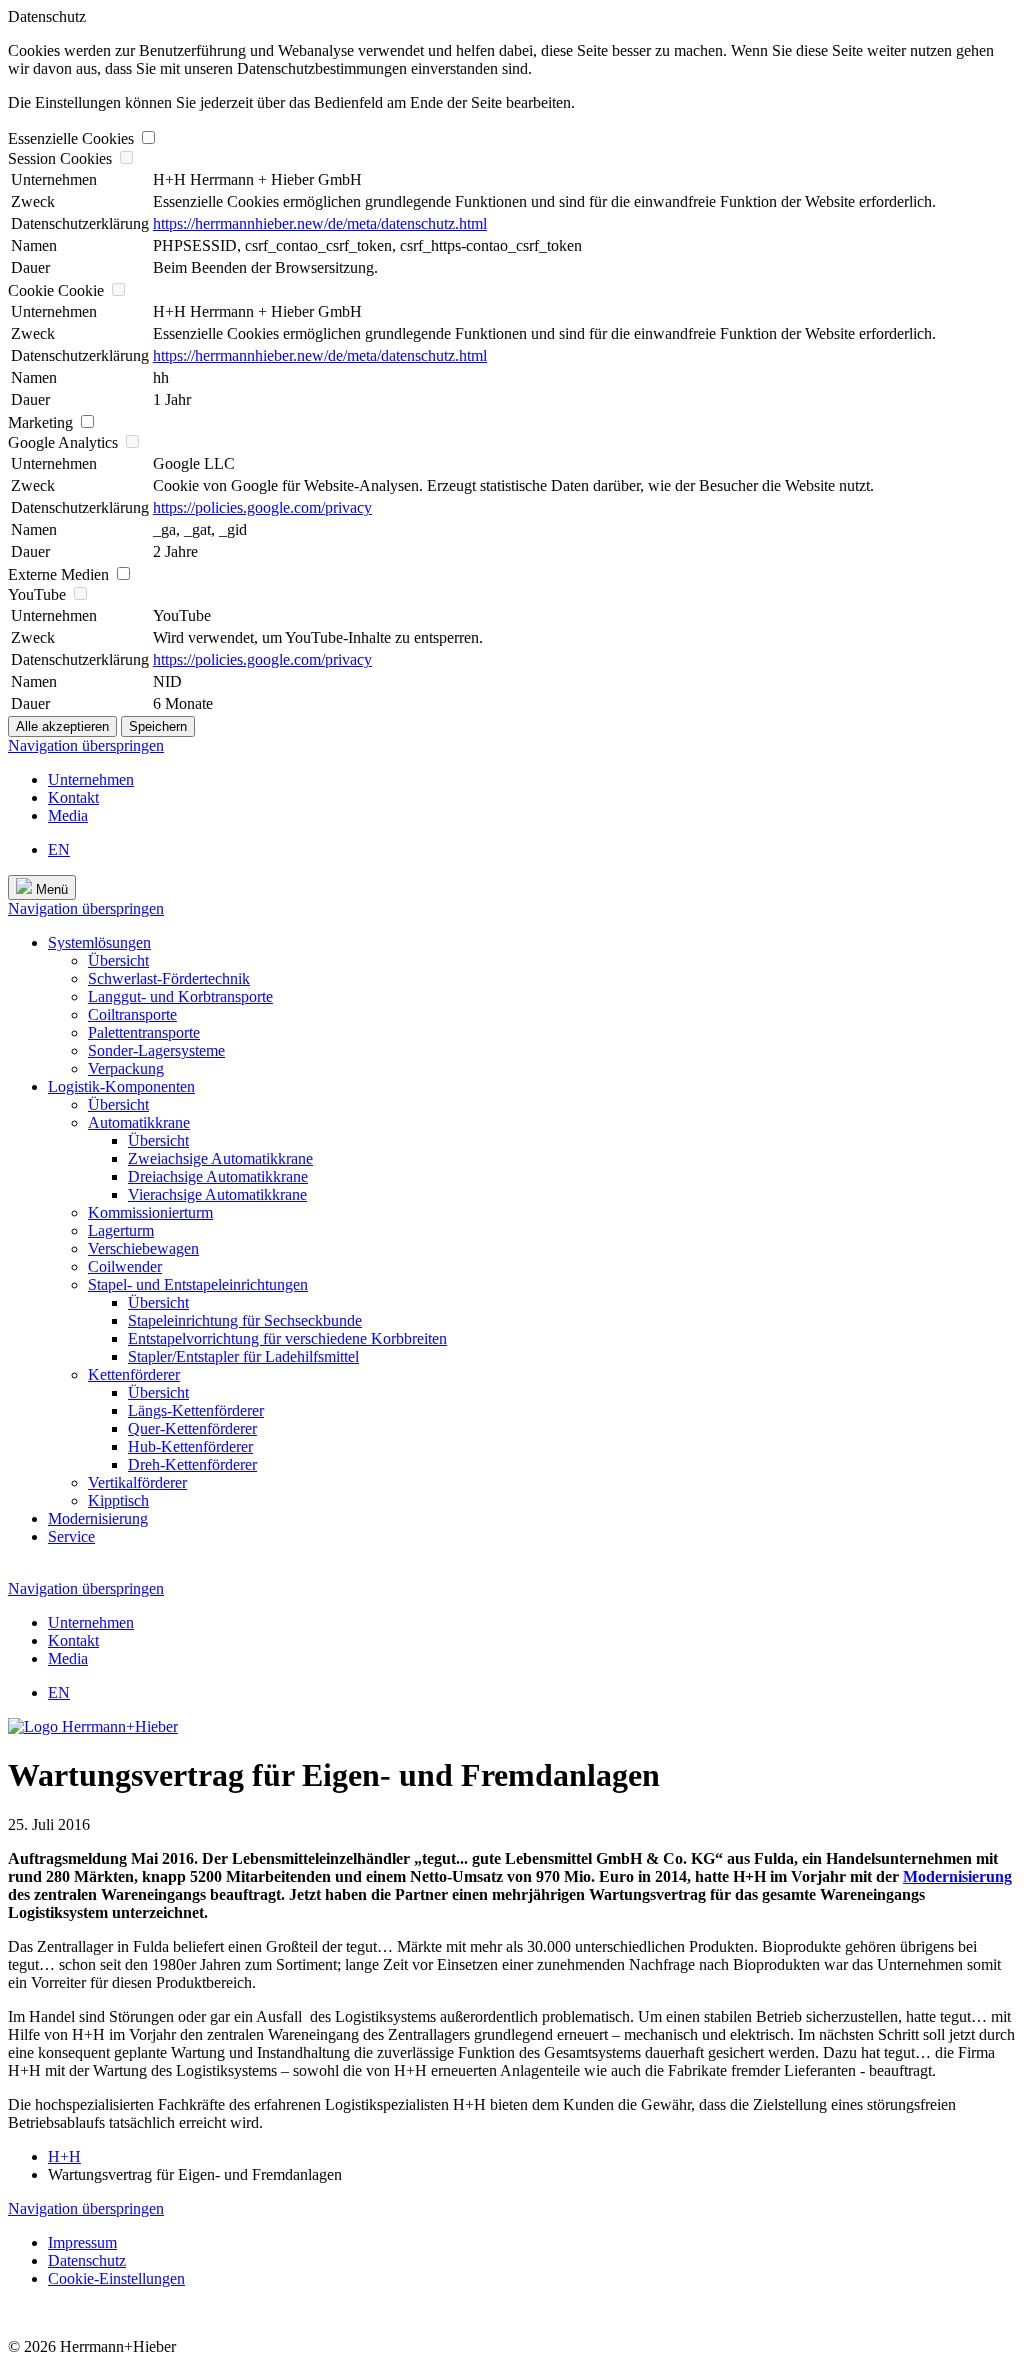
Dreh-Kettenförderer (192, 1464)
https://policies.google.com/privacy (262, 507)
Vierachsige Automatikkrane (217, 1194)
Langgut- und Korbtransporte (180, 996)
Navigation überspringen (86, 745)
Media (68, 815)
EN (59, 849)
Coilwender (125, 1266)
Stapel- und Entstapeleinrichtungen (198, 1284)
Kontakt (73, 797)
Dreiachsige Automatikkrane (218, 1176)
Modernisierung (98, 1518)
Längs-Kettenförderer (196, 1410)
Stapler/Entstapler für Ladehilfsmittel (243, 1356)
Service (71, 1536)
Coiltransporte (132, 1014)
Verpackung (126, 1068)
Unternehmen (91, 779)
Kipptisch (118, 1500)
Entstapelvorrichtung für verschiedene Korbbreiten (287, 1338)
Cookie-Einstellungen (116, 2278)
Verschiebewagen (143, 1248)
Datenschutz (87, 2260)
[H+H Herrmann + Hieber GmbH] (93, 1726)
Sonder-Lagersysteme (156, 1050)
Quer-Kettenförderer (192, 1428)
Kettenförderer (134, 1374)
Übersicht (118, 960)
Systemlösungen (99, 942)
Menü (50, 889)
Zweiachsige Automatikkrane (220, 1158)
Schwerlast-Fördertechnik (169, 978)
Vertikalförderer (137, 1482)
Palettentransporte (144, 1032)
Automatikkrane (139, 1122)
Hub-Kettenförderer (190, 1446)
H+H (64, 2156)
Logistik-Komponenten (121, 1086)
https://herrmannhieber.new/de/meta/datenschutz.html (320, 223)
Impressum (82, 2242)
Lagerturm (121, 1230)
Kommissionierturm (150, 1212)
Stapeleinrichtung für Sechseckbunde (245, 1320)
